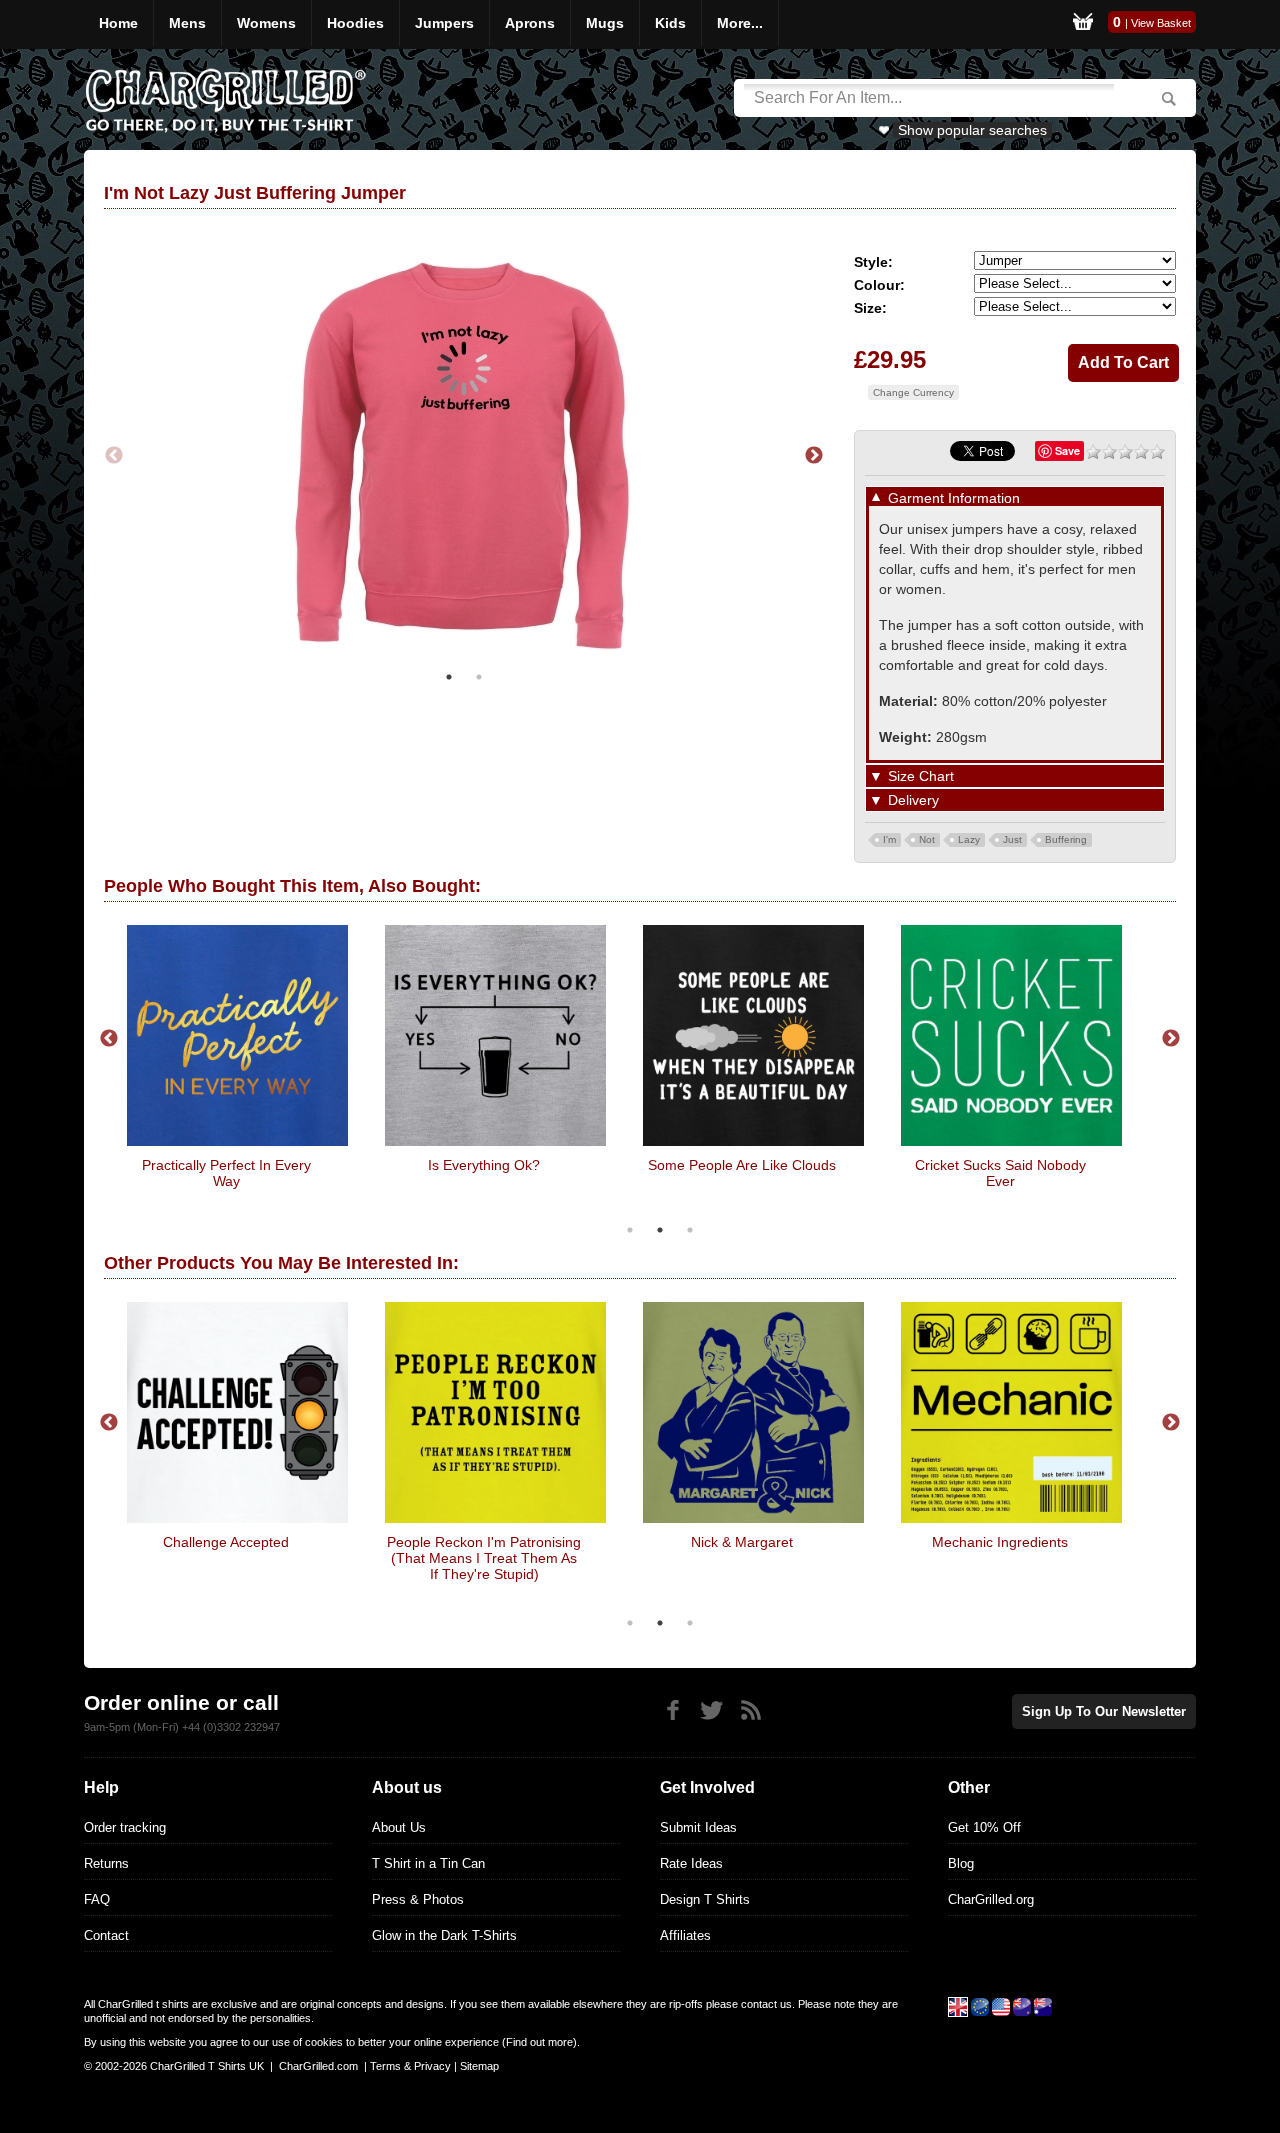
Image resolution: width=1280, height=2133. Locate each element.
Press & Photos (418, 1899)
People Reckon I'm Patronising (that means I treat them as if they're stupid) (484, 1558)
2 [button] (479, 677)
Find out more (539, 2042)
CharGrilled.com (318, 2066)
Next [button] (814, 456)
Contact (106, 1935)
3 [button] (690, 1230)
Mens (187, 23)
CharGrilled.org (991, 1899)
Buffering (1066, 839)
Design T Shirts (705, 1899)
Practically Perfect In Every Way (226, 1173)
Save (1067, 450)
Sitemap (479, 2066)
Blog (961, 1863)
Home (118, 23)
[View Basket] (1083, 24)
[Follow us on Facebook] (672, 1710)
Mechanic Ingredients (1000, 1542)
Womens (266, 23)
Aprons (530, 23)
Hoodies (355, 23)
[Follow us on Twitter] (711, 1710)
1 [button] (449, 677)
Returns (106, 1863)
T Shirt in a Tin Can (428, 1863)
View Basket (1161, 23)
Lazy (969, 839)
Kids (670, 23)
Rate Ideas (691, 1863)
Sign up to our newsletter (1104, 1711)
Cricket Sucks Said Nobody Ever (1000, 1173)
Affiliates (685, 1935)
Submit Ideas (698, 1827)
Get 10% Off (984, 1827)
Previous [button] (114, 456)
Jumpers (444, 23)
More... (740, 23)
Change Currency (913, 392)
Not (927, 839)
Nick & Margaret (742, 1542)
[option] (790, 455)
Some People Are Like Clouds (742, 1165)
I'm (889, 839)
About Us (399, 1827)
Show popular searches (972, 130)
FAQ (97, 1899)
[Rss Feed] (750, 1710)
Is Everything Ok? (484, 1165)
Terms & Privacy (410, 2066)
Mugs (605, 23)
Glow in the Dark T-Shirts (444, 1935)
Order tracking (125, 1827)
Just (1012, 839)
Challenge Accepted (226, 1542)
